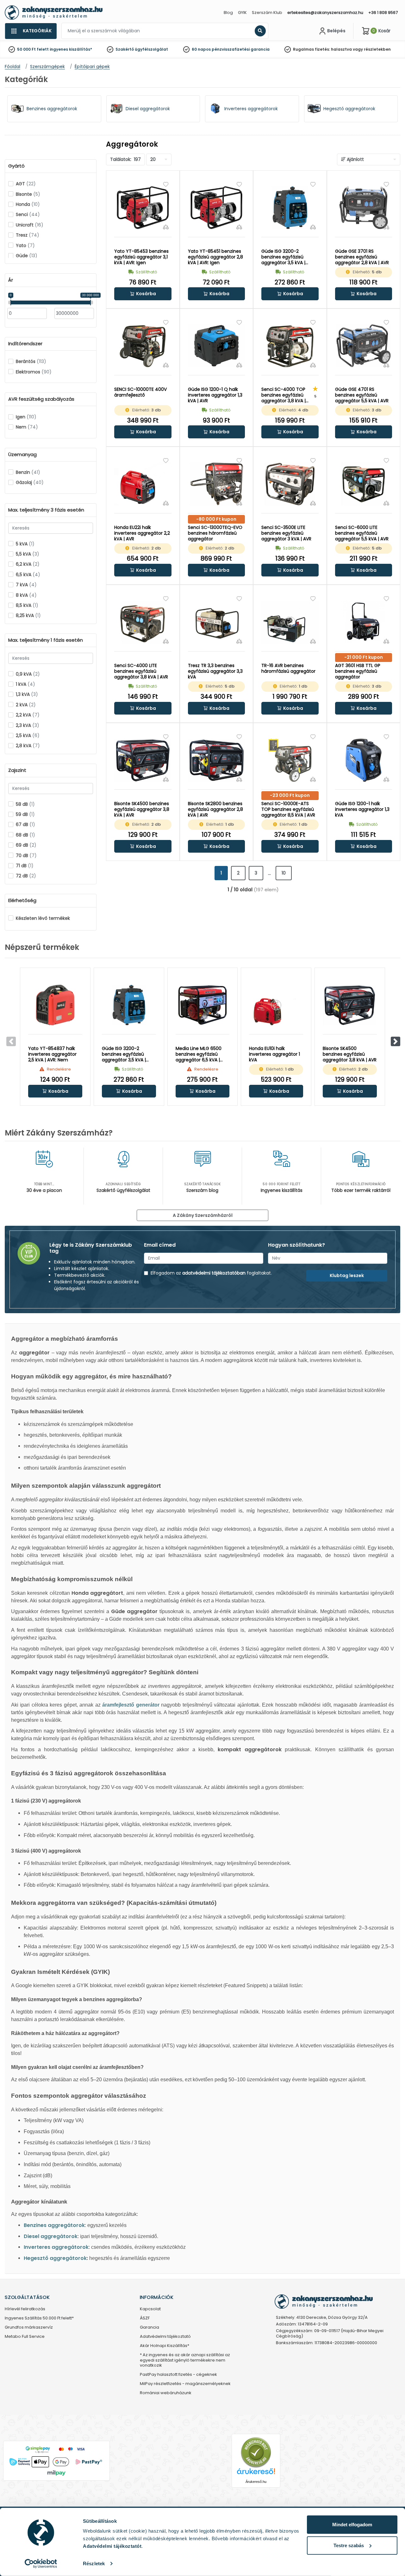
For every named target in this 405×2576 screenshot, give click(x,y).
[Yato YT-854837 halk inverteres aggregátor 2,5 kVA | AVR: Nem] (55, 1005)
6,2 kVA (28, 564)
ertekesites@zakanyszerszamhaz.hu (325, 13)
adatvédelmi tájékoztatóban (214, 1273)
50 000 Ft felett (33, 49)
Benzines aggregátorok (54, 2225)
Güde (27, 256)
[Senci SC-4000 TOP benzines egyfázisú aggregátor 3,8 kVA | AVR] (290, 346)
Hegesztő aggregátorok (55, 2258)
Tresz (28, 235)
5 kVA (25, 544)
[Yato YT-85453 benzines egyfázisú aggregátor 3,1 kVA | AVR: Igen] (143, 208)
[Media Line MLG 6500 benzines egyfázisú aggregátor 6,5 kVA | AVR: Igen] (203, 1005)
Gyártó (16, 166)
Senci (28, 214)
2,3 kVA (28, 725)
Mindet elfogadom (352, 2525)
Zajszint (17, 770)
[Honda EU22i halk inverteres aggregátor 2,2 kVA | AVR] (143, 484)
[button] (143, 294)
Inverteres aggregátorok (56, 2247)
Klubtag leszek (347, 1275)
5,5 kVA (28, 554)
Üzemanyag (22, 455)
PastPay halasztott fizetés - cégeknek (178, 2375)
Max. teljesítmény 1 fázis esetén (46, 640)
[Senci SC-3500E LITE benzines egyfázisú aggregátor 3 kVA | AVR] (290, 484)
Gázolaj (30, 482)
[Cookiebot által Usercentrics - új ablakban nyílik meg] (41, 2564)
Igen (26, 417)
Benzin (28, 472)
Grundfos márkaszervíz (29, 2328)
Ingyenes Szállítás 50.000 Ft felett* (39, 2318)
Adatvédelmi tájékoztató (165, 2337)
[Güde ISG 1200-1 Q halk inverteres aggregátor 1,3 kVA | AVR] (217, 346)
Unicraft (30, 225)
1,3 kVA (27, 694)
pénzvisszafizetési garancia (241, 49)
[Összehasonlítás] (166, 227)
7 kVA (26, 585)
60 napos (201, 49)
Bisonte (28, 194)
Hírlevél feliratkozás (25, 2309)
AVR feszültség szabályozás (41, 399)
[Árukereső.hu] (256, 2452)
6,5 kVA (28, 575)
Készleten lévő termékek (43, 918)
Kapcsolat (150, 2309)
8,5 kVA (27, 605)
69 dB (26, 845)
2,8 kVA (28, 746)
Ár (11, 280)
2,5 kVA (28, 735)
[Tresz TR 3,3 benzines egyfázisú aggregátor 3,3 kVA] (217, 622)
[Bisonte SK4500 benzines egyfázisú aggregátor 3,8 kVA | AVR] (143, 760)
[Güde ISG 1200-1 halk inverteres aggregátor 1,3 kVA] (364, 760)
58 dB (25, 804)
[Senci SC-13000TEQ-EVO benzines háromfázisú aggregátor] (217, 484)
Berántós (31, 361)
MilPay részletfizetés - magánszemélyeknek (185, 2384)
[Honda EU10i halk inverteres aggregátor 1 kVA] (276, 1005)
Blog (228, 13)
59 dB (25, 814)
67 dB (25, 824)
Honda (28, 204)
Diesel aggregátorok (51, 2236)
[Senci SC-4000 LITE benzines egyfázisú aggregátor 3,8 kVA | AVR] (143, 622)
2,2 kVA (28, 715)
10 (284, 873)
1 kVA (25, 684)
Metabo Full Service (25, 2337)
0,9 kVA (28, 674)
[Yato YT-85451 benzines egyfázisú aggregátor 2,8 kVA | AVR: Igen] (217, 208)
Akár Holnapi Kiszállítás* (165, 2346)
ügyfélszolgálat (151, 49)
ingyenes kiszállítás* (71, 49)
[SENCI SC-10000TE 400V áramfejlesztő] (143, 346)
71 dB (25, 866)
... (269, 873)
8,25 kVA (28, 615)
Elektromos (34, 372)
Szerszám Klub (267, 13)
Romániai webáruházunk (166, 2393)
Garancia (150, 2328)
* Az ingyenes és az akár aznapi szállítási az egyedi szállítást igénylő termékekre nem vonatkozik (185, 2360)
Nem (27, 427)
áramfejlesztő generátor (131, 1705)
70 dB (26, 855)
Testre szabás (349, 2545)
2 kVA (26, 705)
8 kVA (26, 595)
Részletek (94, 2563)
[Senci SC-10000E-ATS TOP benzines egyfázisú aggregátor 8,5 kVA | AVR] (290, 760)
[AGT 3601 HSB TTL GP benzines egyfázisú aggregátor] (364, 622)
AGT (26, 184)
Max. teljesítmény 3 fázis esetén (46, 510)
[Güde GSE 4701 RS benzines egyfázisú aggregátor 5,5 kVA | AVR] (364, 346)
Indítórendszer (25, 344)
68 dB (25, 835)
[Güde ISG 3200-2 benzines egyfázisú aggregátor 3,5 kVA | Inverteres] (290, 208)
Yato (25, 245)
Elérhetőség (22, 900)
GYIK (242, 13)
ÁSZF (145, 2318)
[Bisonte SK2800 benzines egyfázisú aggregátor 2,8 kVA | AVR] (217, 760)
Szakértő (125, 49)
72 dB (26, 876)
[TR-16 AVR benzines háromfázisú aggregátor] (290, 622)
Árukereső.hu (256, 2482)
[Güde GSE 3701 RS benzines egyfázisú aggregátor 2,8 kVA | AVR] (364, 208)
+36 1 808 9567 (383, 13)
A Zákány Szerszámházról (203, 1215)
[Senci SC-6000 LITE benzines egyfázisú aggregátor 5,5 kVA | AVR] (364, 484)
